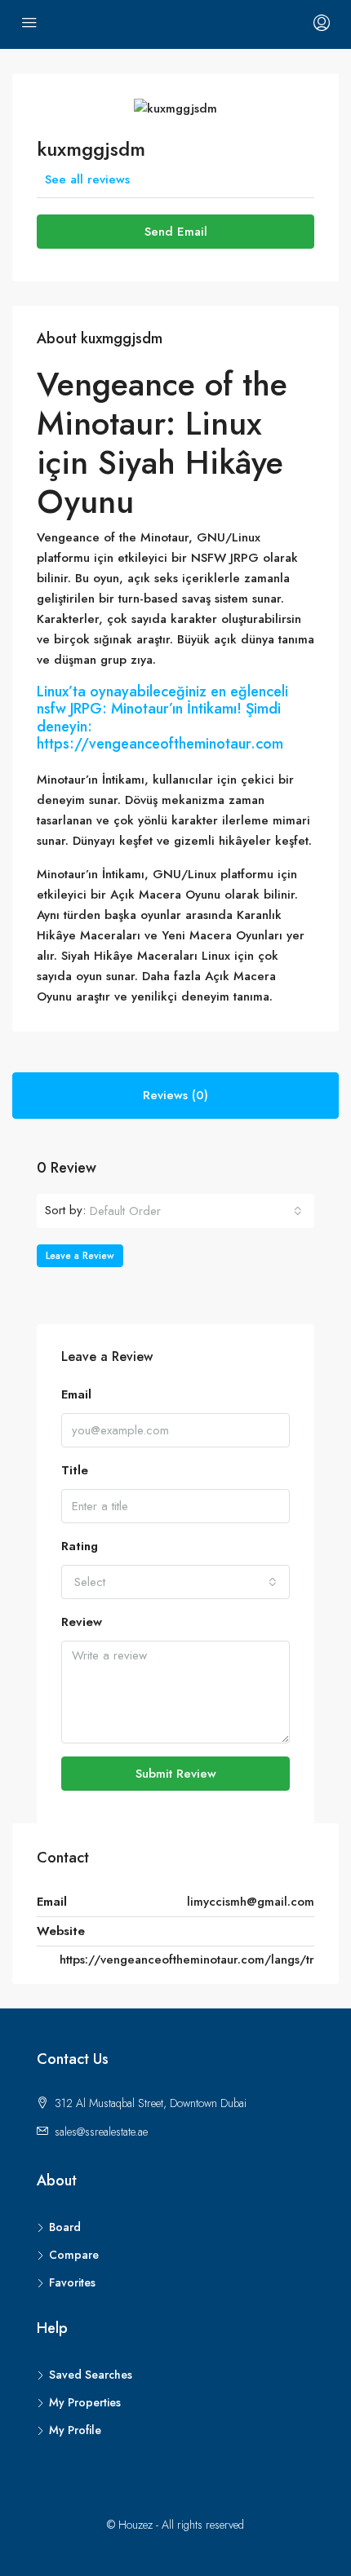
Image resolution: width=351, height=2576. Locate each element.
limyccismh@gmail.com (251, 1902)
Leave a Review (80, 1256)
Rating (80, 1546)
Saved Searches (91, 2375)
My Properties (85, 2402)
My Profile (75, 2430)
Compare (74, 2255)
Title (75, 1470)
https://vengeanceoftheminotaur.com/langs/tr (187, 1960)
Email (76, 1394)
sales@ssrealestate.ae (101, 2132)
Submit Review (176, 1774)
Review (82, 1622)
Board (65, 2227)
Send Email (176, 232)
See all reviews (87, 179)
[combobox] (196, 1211)
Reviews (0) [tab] (175, 1095)
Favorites (72, 2282)
